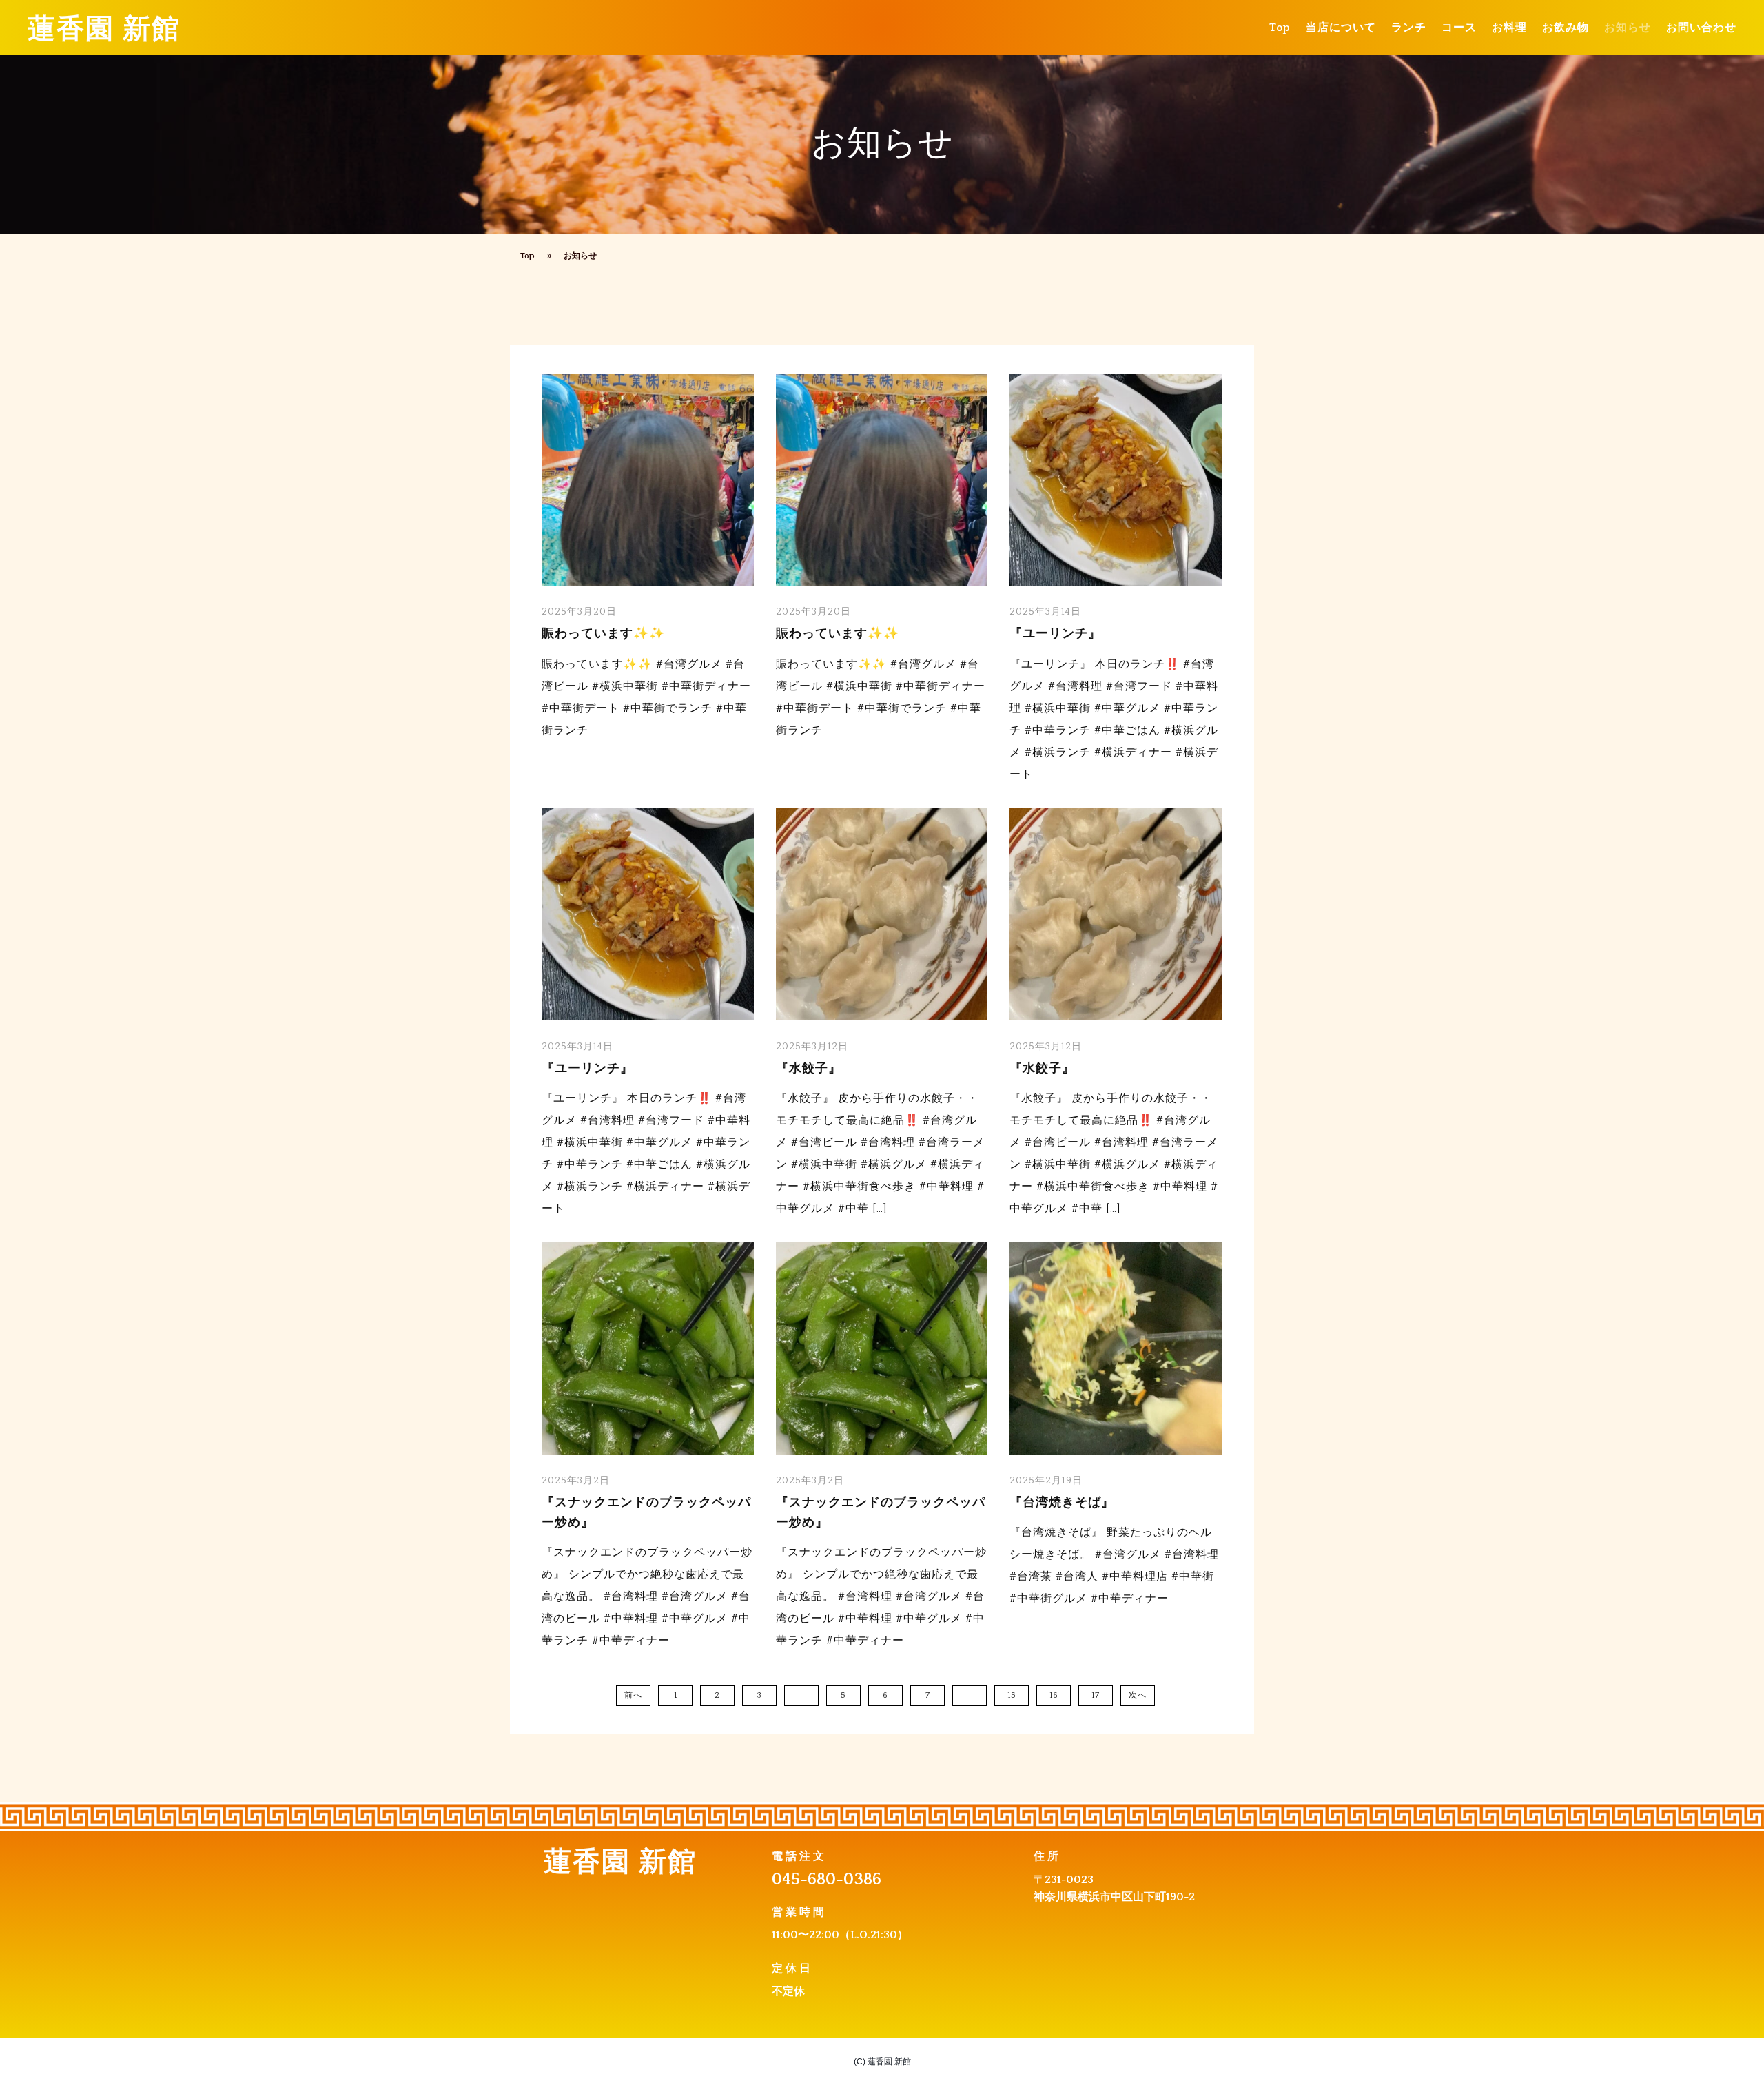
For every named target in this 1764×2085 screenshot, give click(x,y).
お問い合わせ (1701, 28)
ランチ (1409, 28)
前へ (633, 1695)
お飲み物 (1566, 28)
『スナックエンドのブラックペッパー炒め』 (646, 1513)
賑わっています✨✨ (603, 634)
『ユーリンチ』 (1055, 634)
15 (1012, 1695)
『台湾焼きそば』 (1062, 1503)
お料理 (1509, 28)
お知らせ (1628, 28)
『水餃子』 (809, 1069)
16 (1054, 1695)
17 (1096, 1695)
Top (1280, 28)
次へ (1138, 1695)
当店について (1341, 28)
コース (1459, 28)
